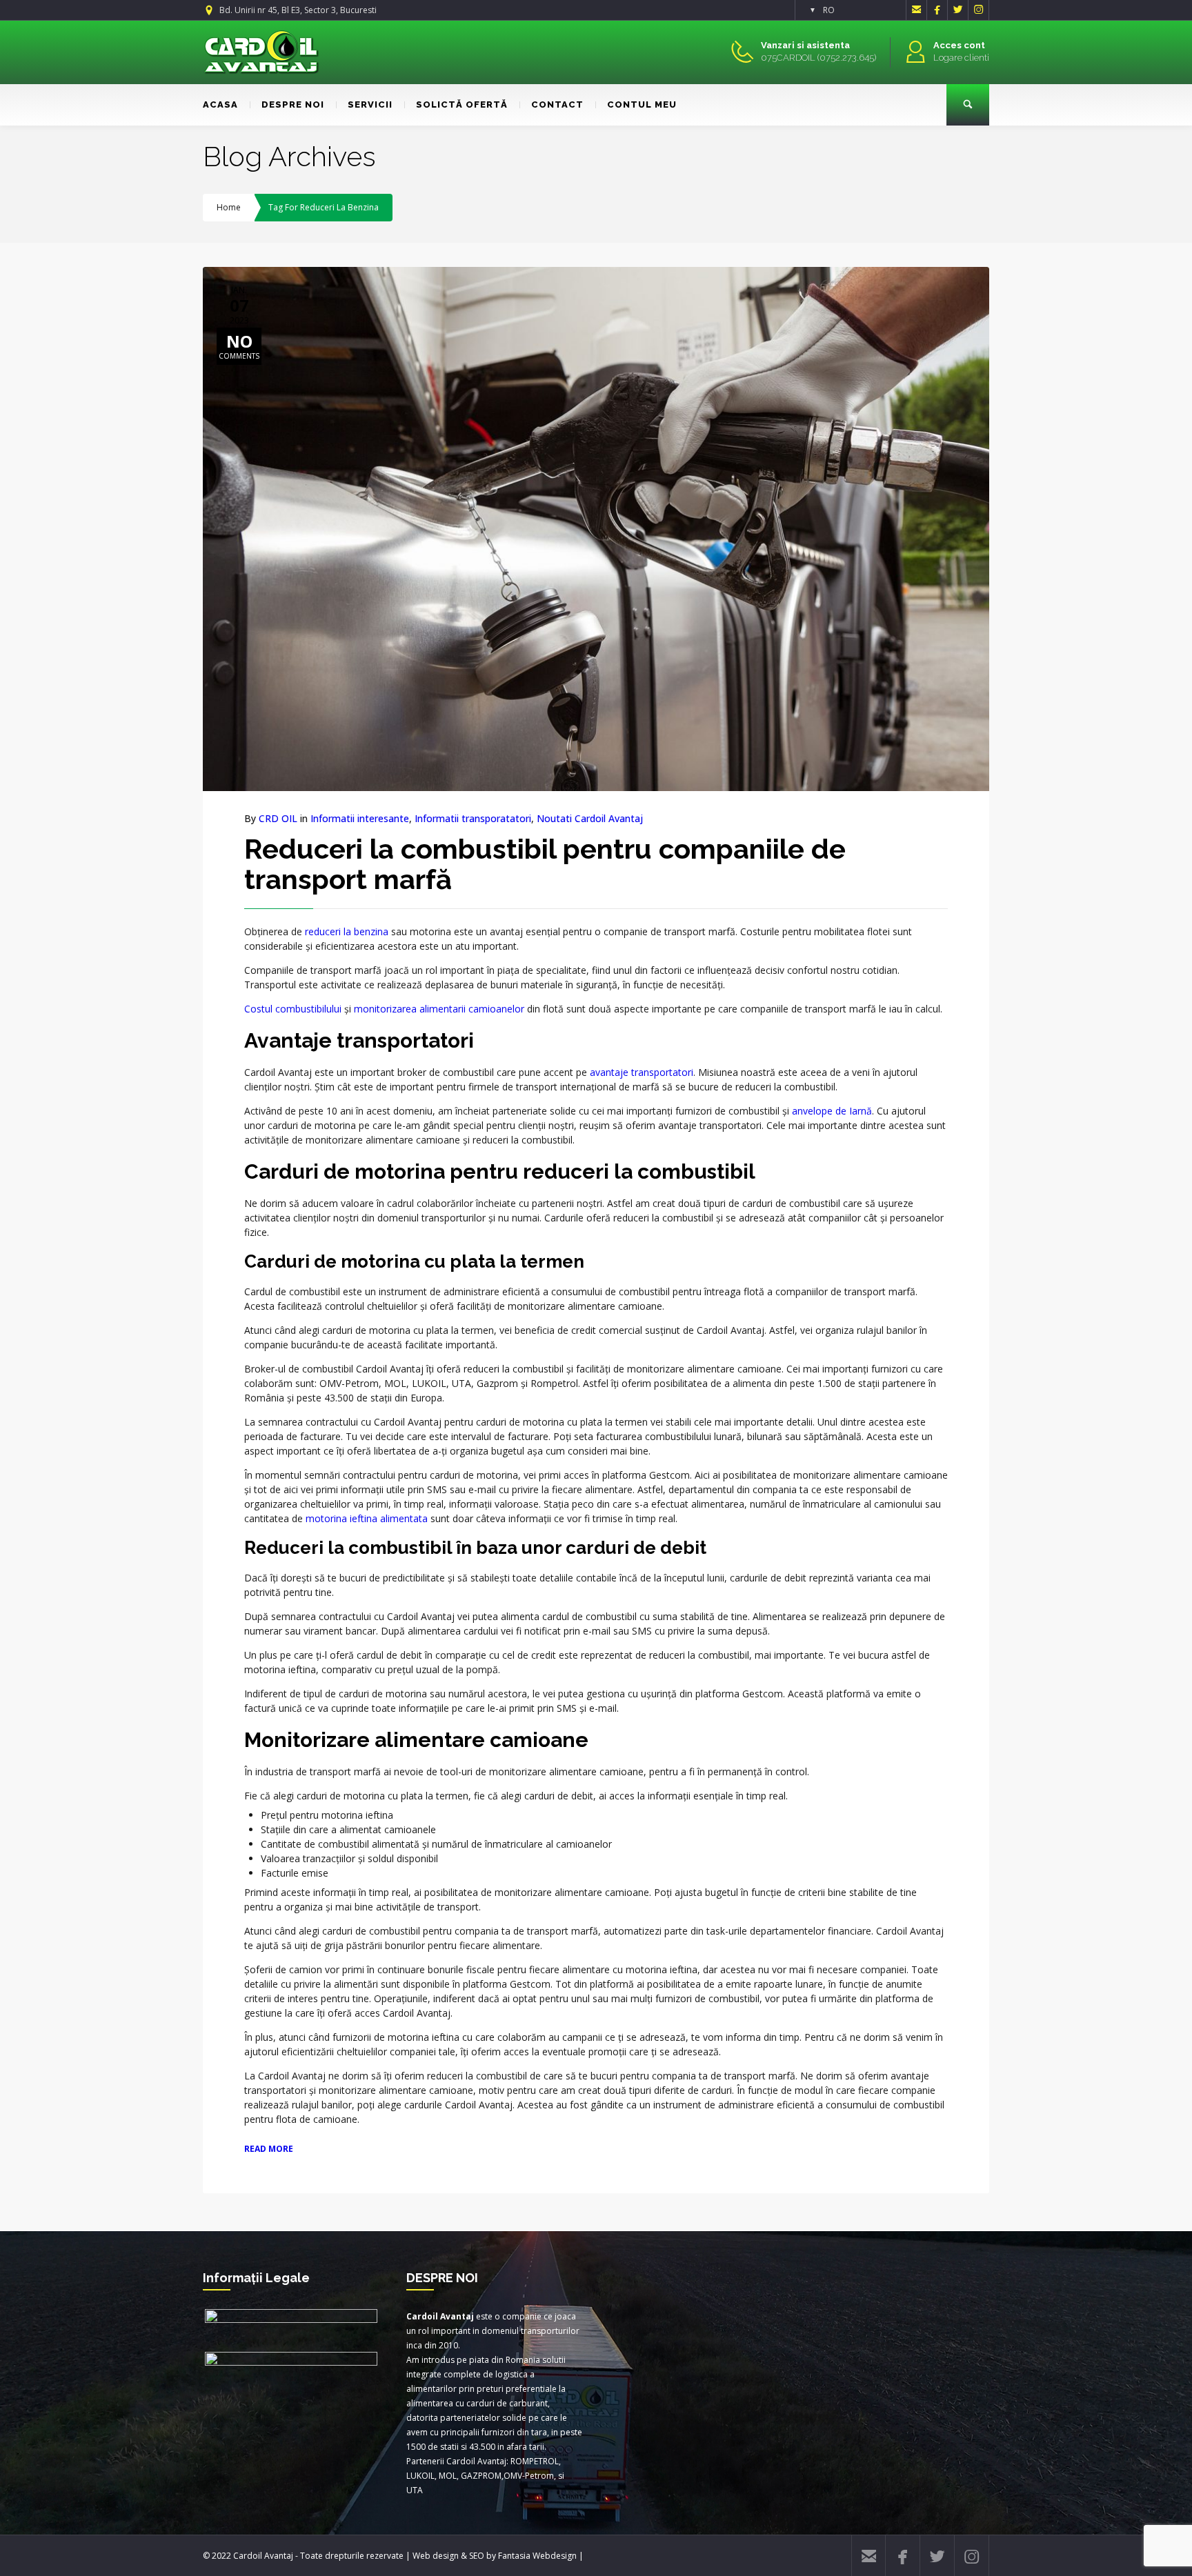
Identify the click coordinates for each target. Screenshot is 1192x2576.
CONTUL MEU (642, 104)
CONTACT (557, 104)
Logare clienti (961, 58)
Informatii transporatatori (473, 818)
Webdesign (555, 2556)
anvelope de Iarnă (832, 1111)
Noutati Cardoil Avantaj (590, 818)
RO (829, 10)
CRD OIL (278, 818)
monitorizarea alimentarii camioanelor (439, 1009)
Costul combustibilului (293, 1009)
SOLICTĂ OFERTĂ (462, 104)
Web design (436, 2556)
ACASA (220, 104)
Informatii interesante (360, 818)
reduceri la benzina (347, 931)
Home (229, 207)
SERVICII (370, 104)
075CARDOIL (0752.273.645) (818, 58)
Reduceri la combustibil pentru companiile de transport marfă (545, 864)
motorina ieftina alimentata (367, 1518)
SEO (477, 2556)
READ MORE (269, 2149)
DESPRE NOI (293, 104)
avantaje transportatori (642, 1072)
